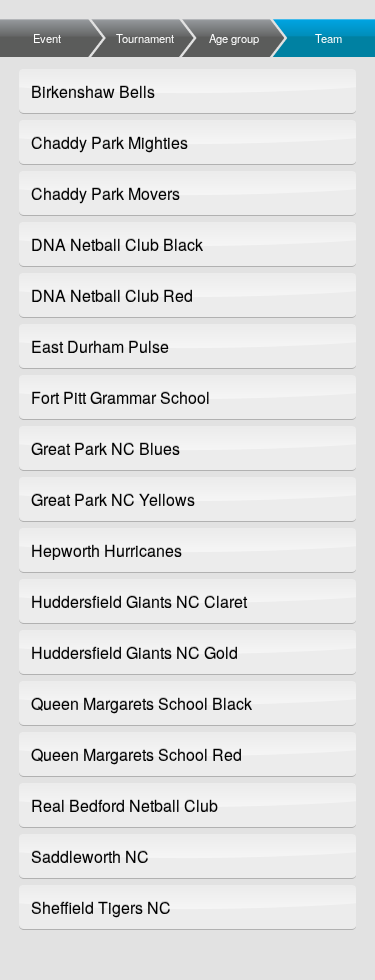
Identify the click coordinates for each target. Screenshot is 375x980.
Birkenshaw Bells (93, 91)
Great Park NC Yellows (113, 499)
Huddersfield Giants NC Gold (134, 652)
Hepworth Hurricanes (106, 550)
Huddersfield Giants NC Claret (139, 601)
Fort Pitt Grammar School (120, 397)
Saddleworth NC (90, 856)
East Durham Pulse (100, 346)
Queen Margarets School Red (136, 754)
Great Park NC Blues (105, 448)
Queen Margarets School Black (141, 703)
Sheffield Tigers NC (101, 907)
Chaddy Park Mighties (109, 142)
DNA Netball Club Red (112, 295)
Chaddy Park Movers (105, 193)
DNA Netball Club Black (117, 244)
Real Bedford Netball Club (124, 805)
